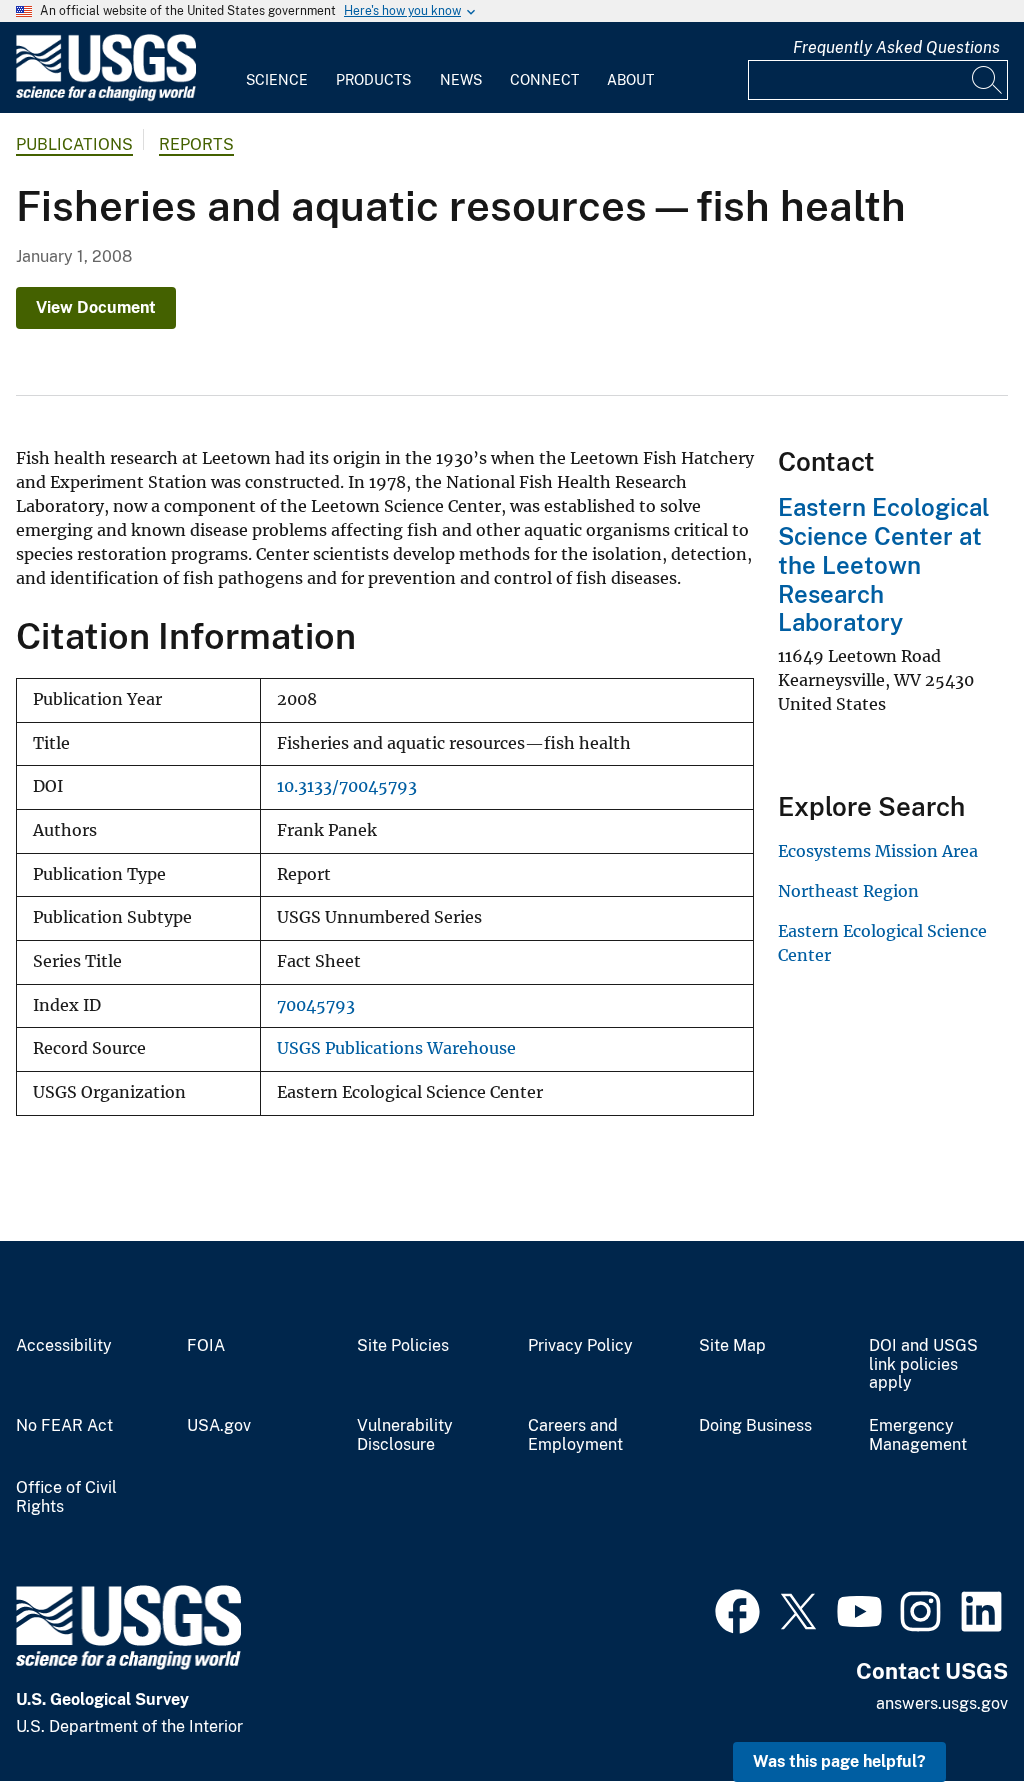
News (461, 80)
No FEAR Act (64, 1426)
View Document (96, 307)
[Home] (106, 96)
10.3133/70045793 (347, 786)
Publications (74, 144)
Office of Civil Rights (66, 1497)
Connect (544, 80)
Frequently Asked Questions (896, 47)
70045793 (316, 1005)
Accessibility (64, 1346)
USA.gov (219, 1426)
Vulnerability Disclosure (405, 1435)
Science (277, 80)
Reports (196, 144)
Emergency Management (918, 1435)
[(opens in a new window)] (737, 1609)
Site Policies (403, 1346)
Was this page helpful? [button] (839, 1761)
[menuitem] (277, 68)
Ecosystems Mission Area (878, 851)
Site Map (732, 1346)
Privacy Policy (580, 1346)
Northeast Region (848, 891)
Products (373, 80)
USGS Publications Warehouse (396, 1048)
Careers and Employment (575, 1435)
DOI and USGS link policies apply (923, 1365)
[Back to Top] (951, 1709)
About (630, 80)
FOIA (206, 1346)
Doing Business (755, 1426)
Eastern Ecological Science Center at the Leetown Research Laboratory (884, 564)
